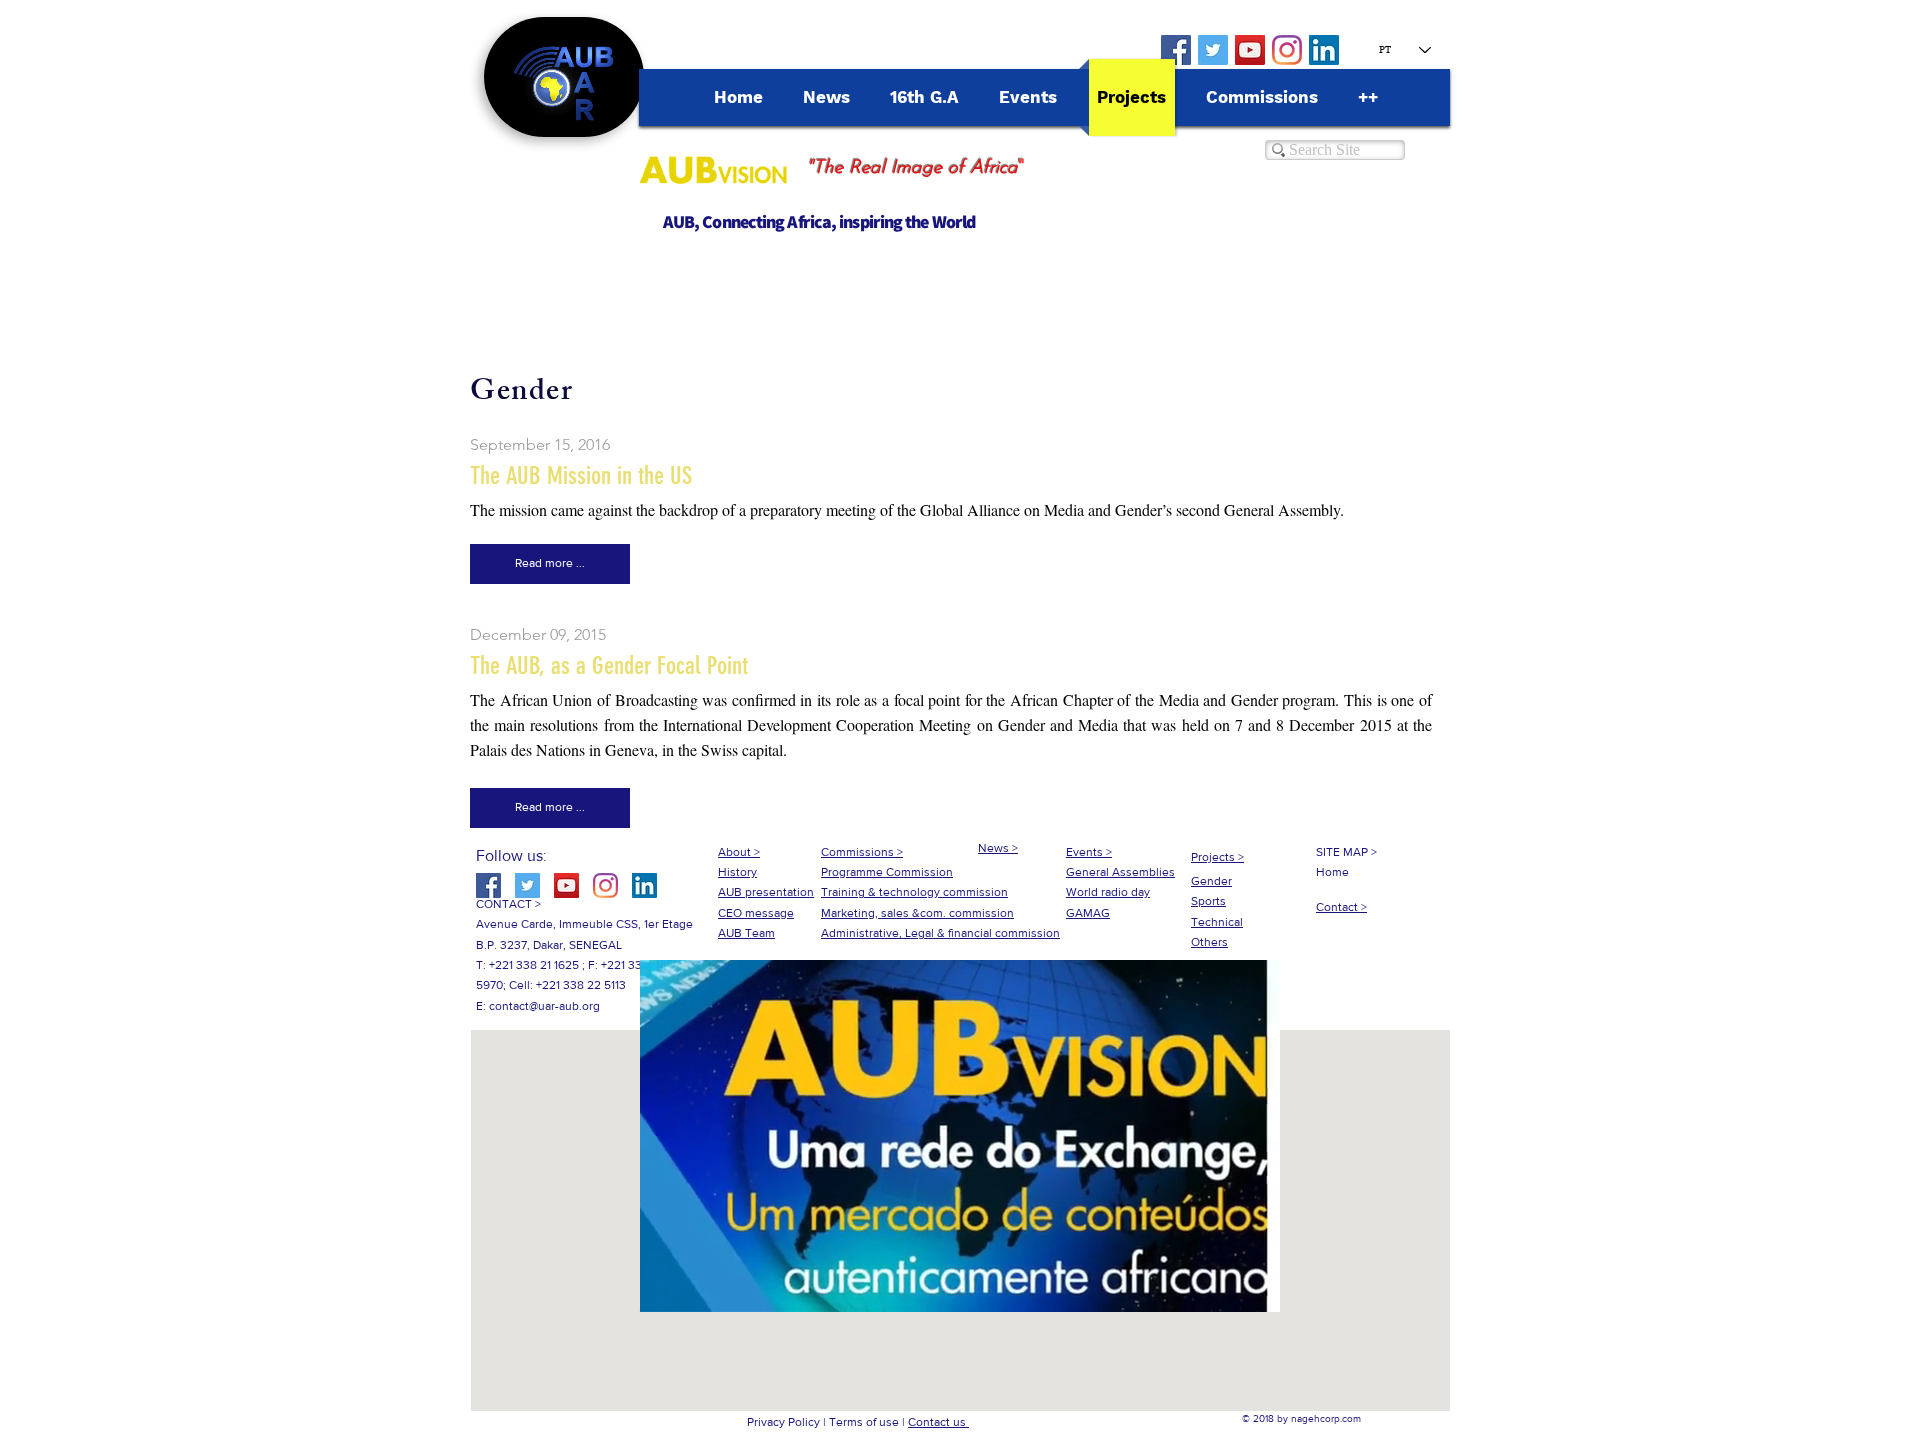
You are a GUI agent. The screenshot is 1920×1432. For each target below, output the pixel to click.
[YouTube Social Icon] (1250, 50)
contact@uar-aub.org (544, 1006)
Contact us (938, 1422)
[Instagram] (1287, 50)
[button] (550, 564)
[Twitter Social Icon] (1213, 50)
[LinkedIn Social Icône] (1324, 50)
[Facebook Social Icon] (1176, 50)
